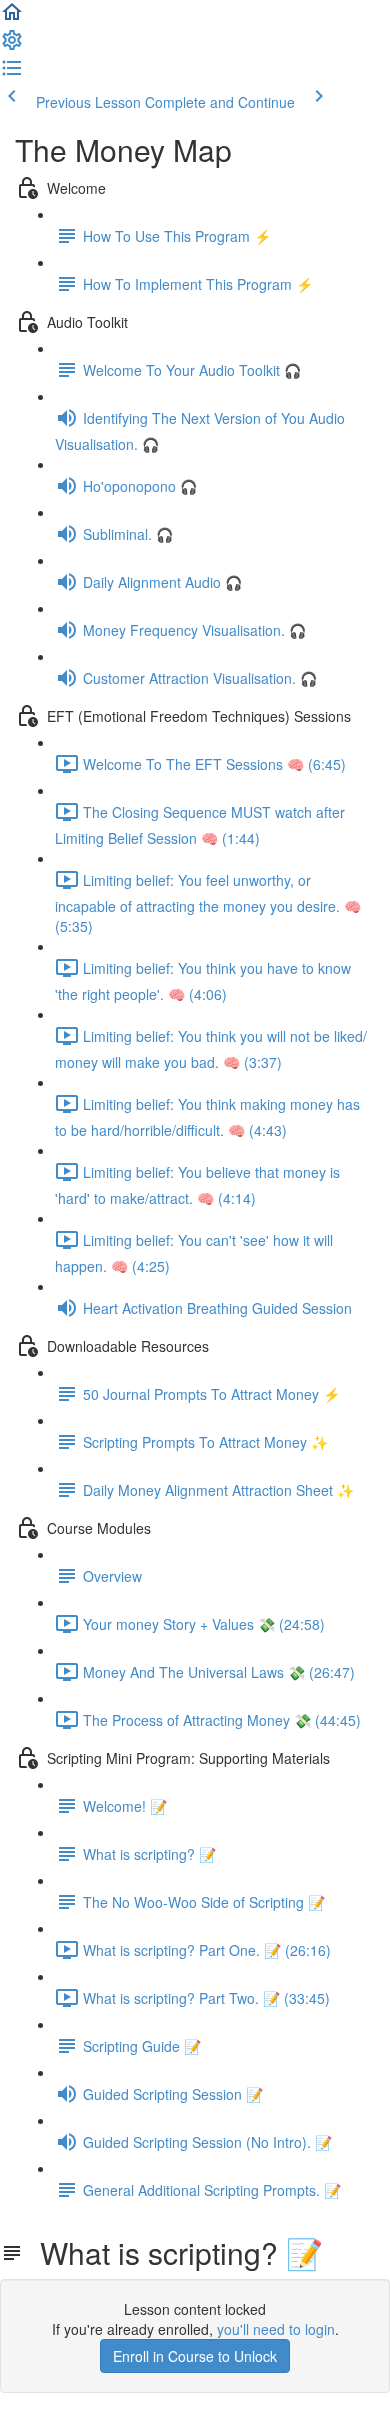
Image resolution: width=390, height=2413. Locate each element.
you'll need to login (276, 2329)
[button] (12, 18)
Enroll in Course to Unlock (195, 2356)
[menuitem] (12, 46)
